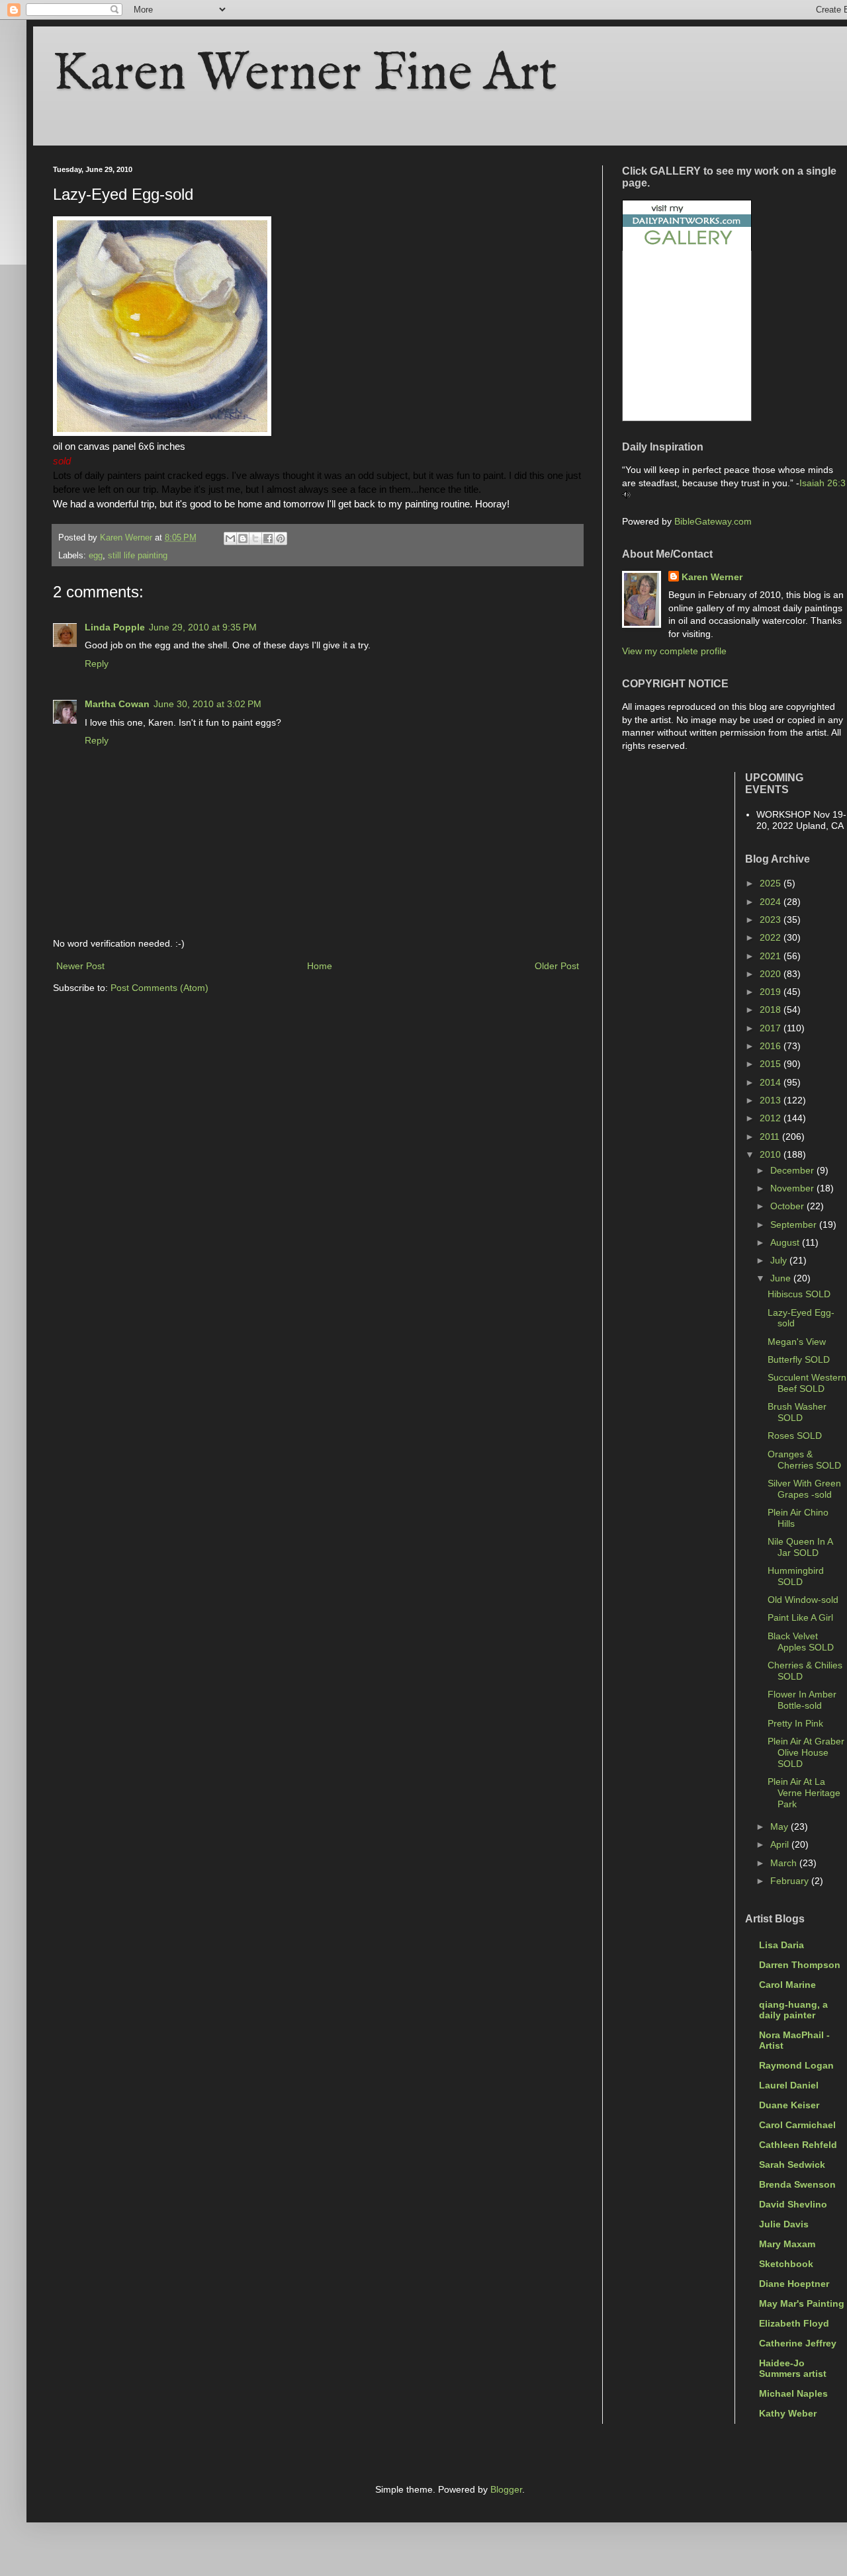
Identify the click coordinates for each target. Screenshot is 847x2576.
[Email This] (230, 538)
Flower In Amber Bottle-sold (802, 1700)
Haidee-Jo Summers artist (793, 2368)
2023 (772, 920)
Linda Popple (115, 627)
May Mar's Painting (802, 2303)
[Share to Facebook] (268, 538)
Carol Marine (787, 1985)
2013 (772, 1100)
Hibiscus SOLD (799, 1294)
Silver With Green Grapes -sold (804, 1489)
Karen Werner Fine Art (305, 74)
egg (96, 556)
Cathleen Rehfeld (798, 2145)
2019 (772, 992)
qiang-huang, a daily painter (793, 2010)
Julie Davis (784, 2224)
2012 (772, 1118)
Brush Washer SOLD (797, 1412)
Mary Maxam (787, 2244)
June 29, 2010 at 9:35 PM (203, 627)
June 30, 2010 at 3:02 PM (207, 704)
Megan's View (797, 1342)
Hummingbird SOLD (796, 1576)
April (781, 1844)
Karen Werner (712, 577)
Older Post (557, 966)
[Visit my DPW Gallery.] (687, 247)
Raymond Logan (796, 2065)
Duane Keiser (789, 2105)
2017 (772, 1028)
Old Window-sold (803, 1600)
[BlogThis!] (243, 538)
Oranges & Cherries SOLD (804, 1460)
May (780, 1826)
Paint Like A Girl (800, 1617)
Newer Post (80, 966)
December (793, 1170)
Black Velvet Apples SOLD (801, 1642)
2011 (771, 1137)
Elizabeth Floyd (794, 2323)
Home (320, 966)
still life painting (138, 556)
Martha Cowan (117, 704)
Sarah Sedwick (792, 2165)
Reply (97, 664)
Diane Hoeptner (794, 2284)
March (785, 1863)
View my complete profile (674, 651)
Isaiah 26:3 (823, 483)
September (795, 1224)
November (793, 1188)
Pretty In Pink (795, 1723)
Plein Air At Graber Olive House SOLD (806, 1752)
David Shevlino (793, 2204)
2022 (772, 937)
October (788, 1206)
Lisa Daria (781, 1945)
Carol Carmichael (797, 2125)
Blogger (506, 2489)
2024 (772, 902)
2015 (772, 1064)
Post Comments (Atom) (159, 988)
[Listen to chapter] (626, 495)
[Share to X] (255, 538)
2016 (772, 1046)
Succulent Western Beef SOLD (807, 1383)
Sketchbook (786, 2264)
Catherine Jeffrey (798, 2343)
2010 (772, 1154)
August (786, 1242)
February (791, 1881)
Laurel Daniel (789, 2085)
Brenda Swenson (797, 2184)
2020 (772, 974)
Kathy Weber (788, 2413)
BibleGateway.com (713, 521)
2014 (772, 1082)
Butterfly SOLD (799, 1359)
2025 (772, 883)
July (780, 1260)
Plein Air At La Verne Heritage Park (804, 1793)
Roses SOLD (795, 1436)
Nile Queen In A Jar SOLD (800, 1547)
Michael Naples (793, 2393)
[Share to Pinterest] (281, 538)
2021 (772, 956)
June (782, 1278)
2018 (772, 1009)
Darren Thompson (800, 1965)
